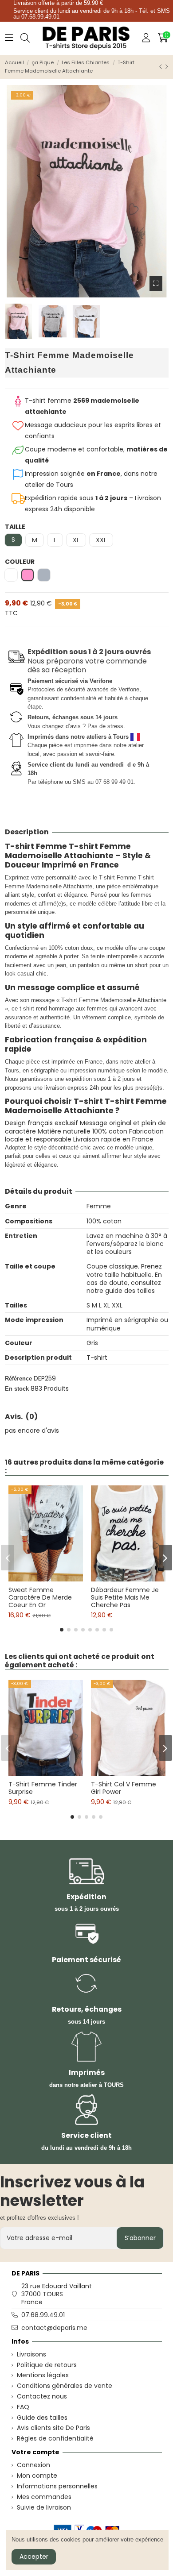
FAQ (23, 2407)
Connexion (33, 2465)
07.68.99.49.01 (43, 2315)
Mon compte (37, 2476)
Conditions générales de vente (65, 2386)
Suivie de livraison (44, 2507)
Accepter (34, 2557)
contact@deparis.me (54, 2328)
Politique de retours (47, 2365)
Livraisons (31, 2354)
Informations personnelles (57, 2486)
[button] (62, 1630)
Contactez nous (42, 2396)
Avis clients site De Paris (53, 2428)
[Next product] (167, 67)
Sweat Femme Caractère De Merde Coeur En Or (40, 1597)
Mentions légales (43, 2375)
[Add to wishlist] (39, 1578)
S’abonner (140, 2238)
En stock (17, 1389)
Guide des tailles (42, 2418)
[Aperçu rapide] (52, 1578)
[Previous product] (162, 67)
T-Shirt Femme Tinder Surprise (43, 1788)
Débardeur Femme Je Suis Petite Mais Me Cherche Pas (125, 1597)
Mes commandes (44, 2497)
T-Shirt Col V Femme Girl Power (124, 1788)
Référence (18, 1379)
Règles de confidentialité (55, 2438)
